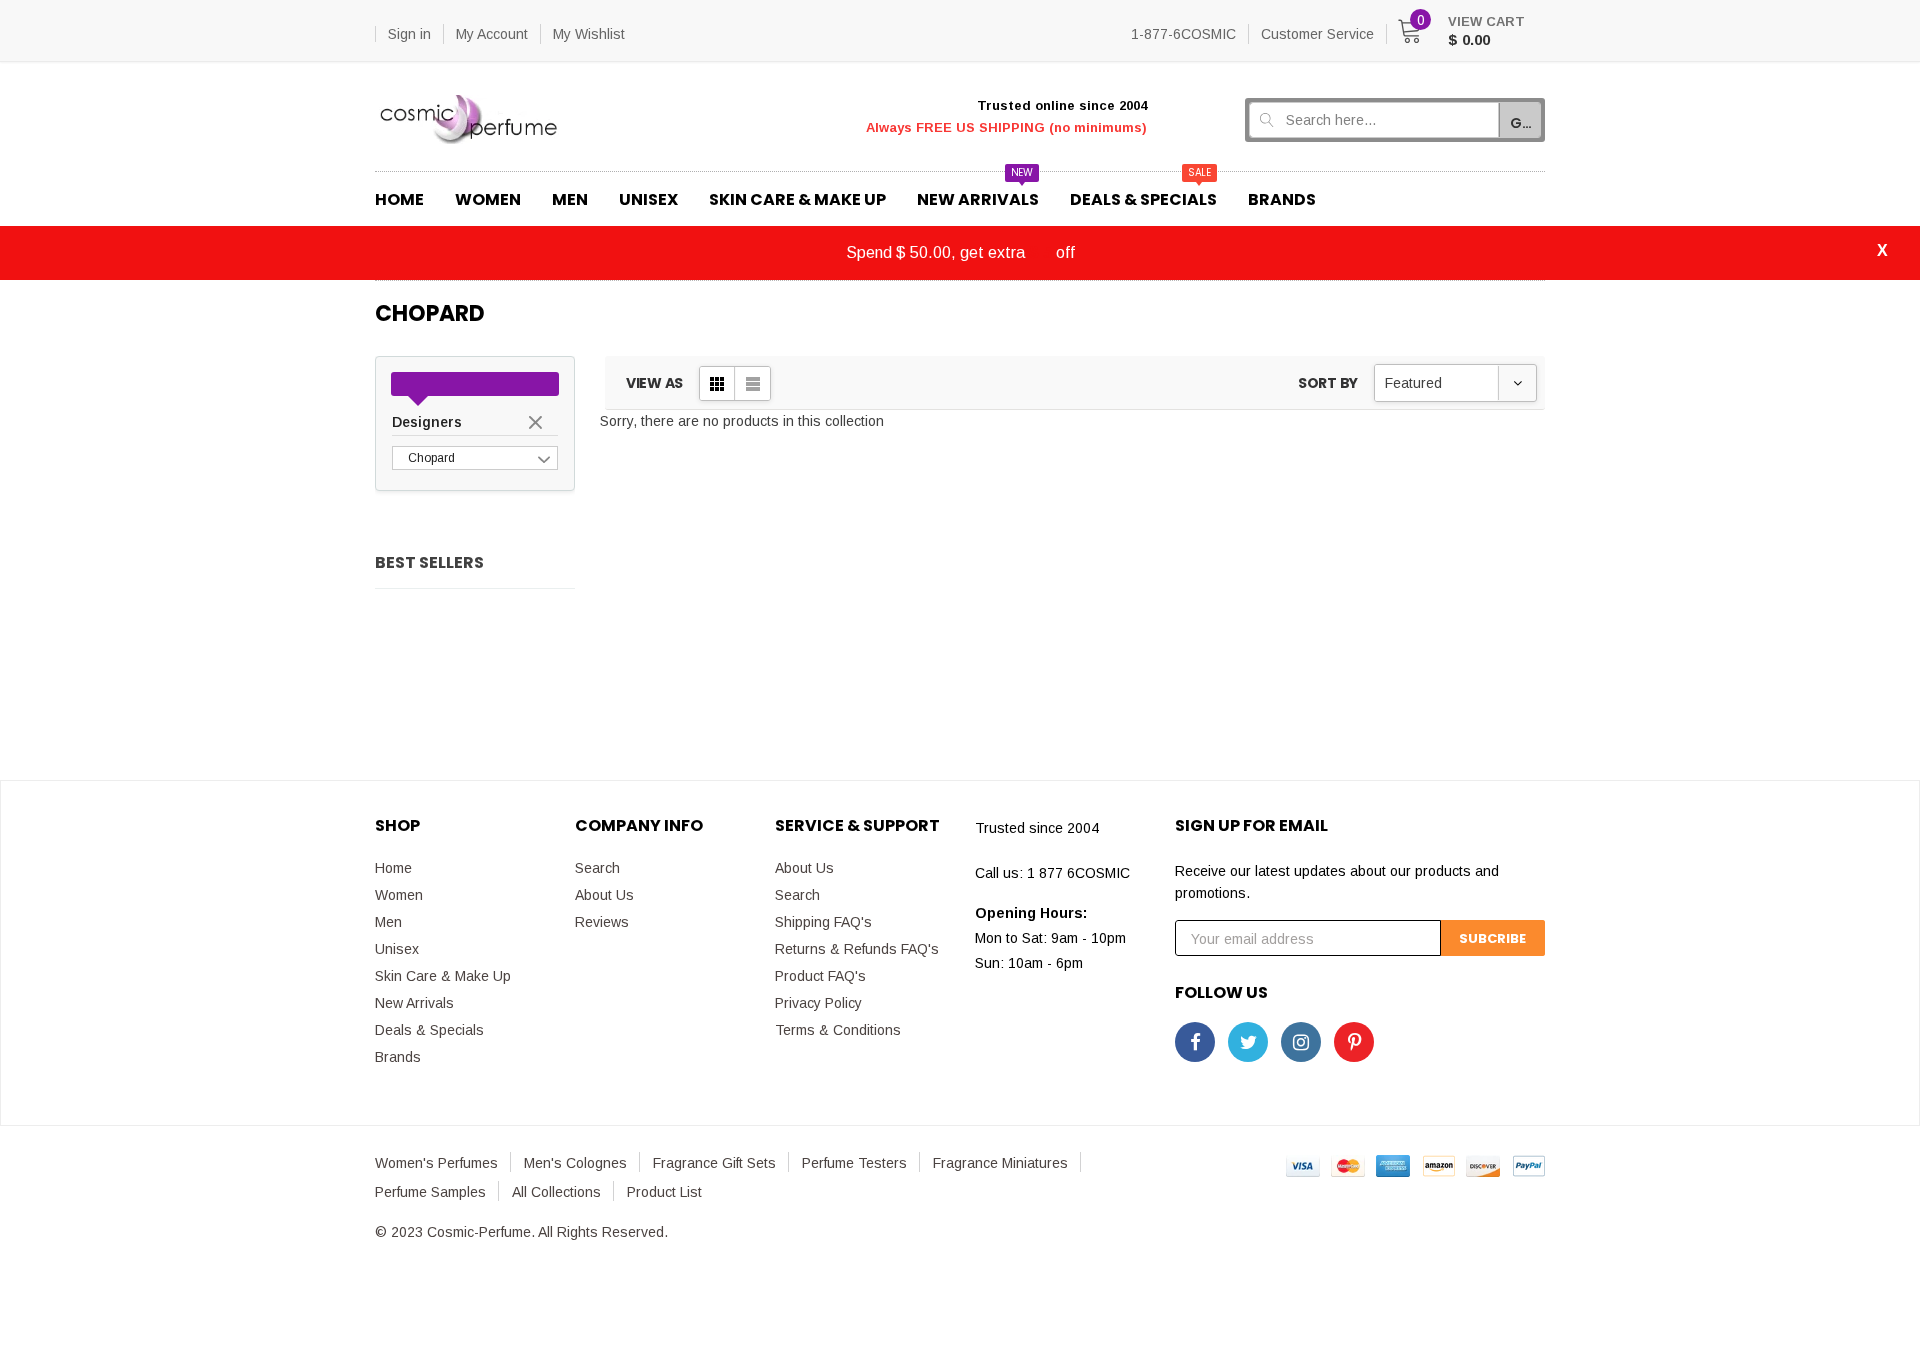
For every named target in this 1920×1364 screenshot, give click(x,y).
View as (654, 383)
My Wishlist (589, 34)
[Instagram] (1301, 1042)
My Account (492, 34)
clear (538, 424)
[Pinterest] (1354, 1042)
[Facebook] (1195, 1042)
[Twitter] (1248, 1042)
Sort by (1328, 383)
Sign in (409, 34)
